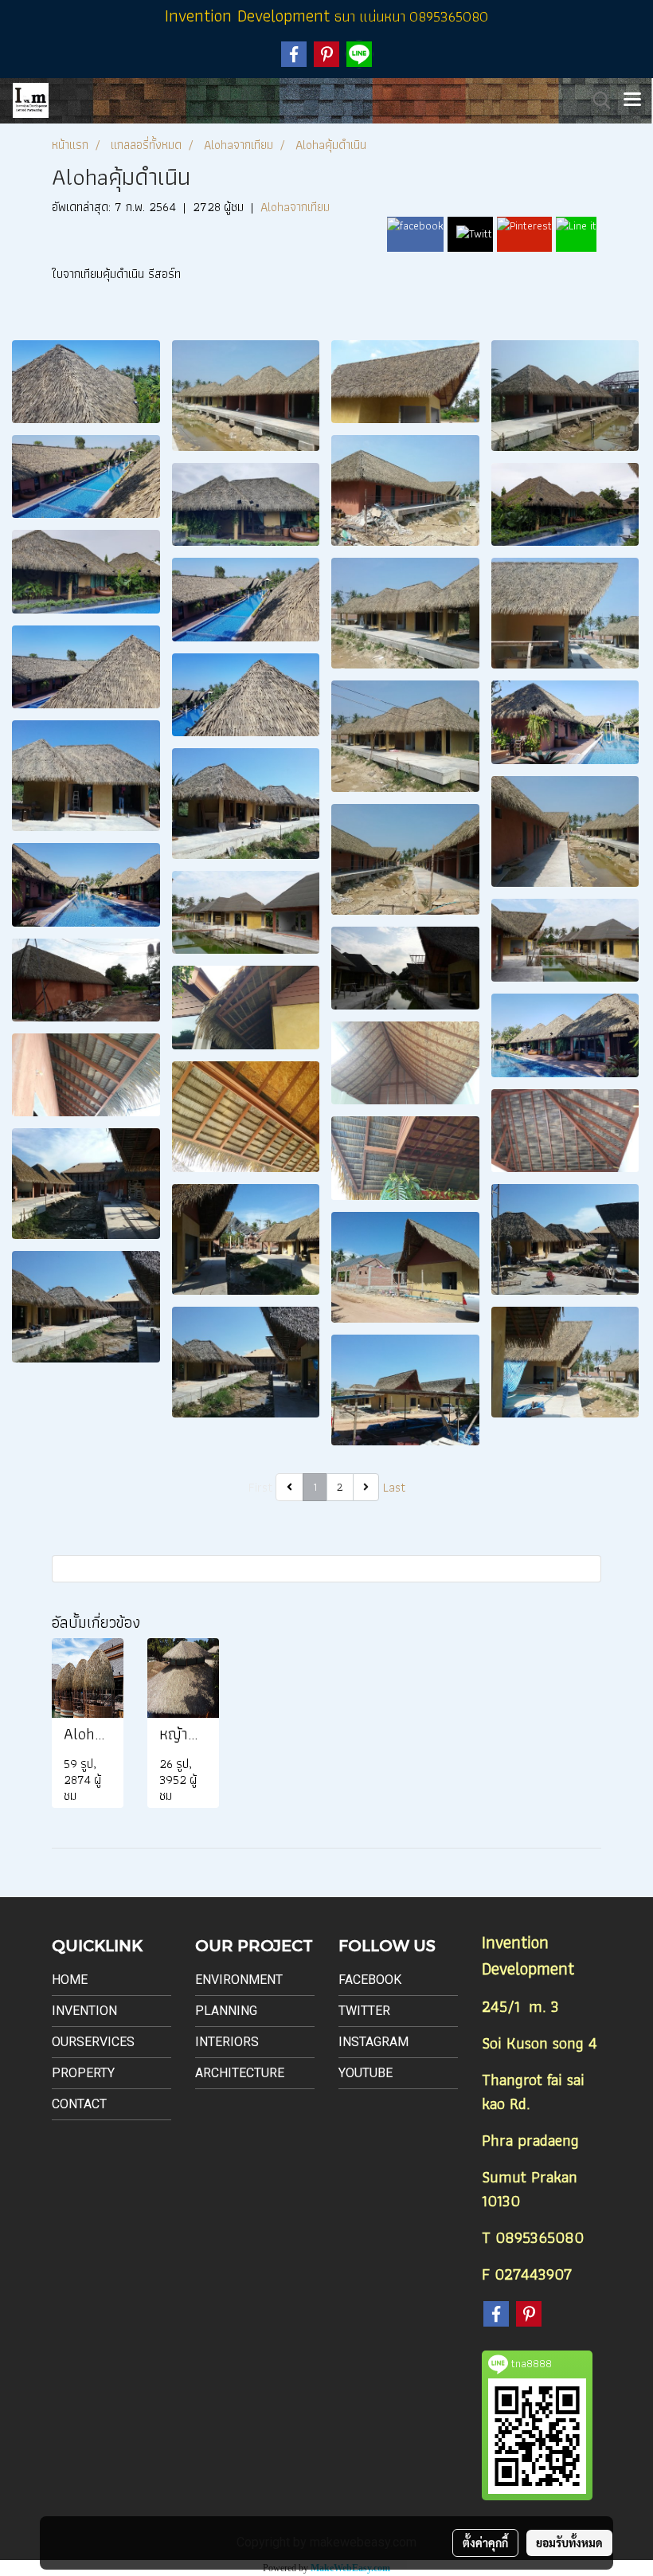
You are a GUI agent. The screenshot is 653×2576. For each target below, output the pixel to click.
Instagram (373, 2042)
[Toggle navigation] (632, 100)
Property (83, 2073)
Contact (79, 2104)
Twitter (364, 2011)
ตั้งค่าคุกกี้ (485, 2543)
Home (70, 1980)
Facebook (370, 1980)
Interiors (227, 2042)
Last (394, 1487)
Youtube (366, 2073)
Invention (84, 2011)
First (260, 1487)
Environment (239, 1980)
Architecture (240, 2073)
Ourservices (93, 2042)
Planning (226, 2011)
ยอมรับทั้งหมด (569, 2543)
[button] (596, 100)
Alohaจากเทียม (295, 207)
